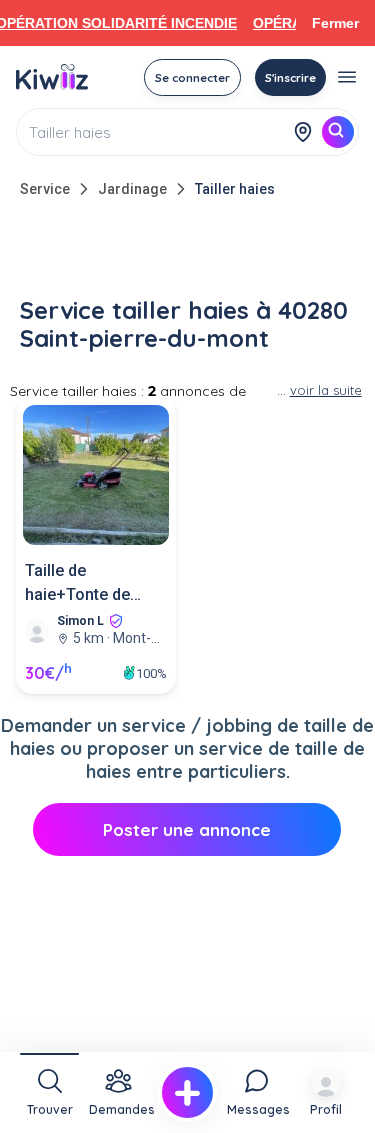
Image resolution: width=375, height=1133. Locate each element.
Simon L (80, 621)
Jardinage (132, 189)
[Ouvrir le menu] (347, 77)
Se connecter (192, 77)
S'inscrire (290, 77)
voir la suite (326, 390)
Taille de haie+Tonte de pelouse (77, 584)
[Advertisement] (188, 252)
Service (45, 189)
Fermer (335, 23)
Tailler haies (235, 189)
